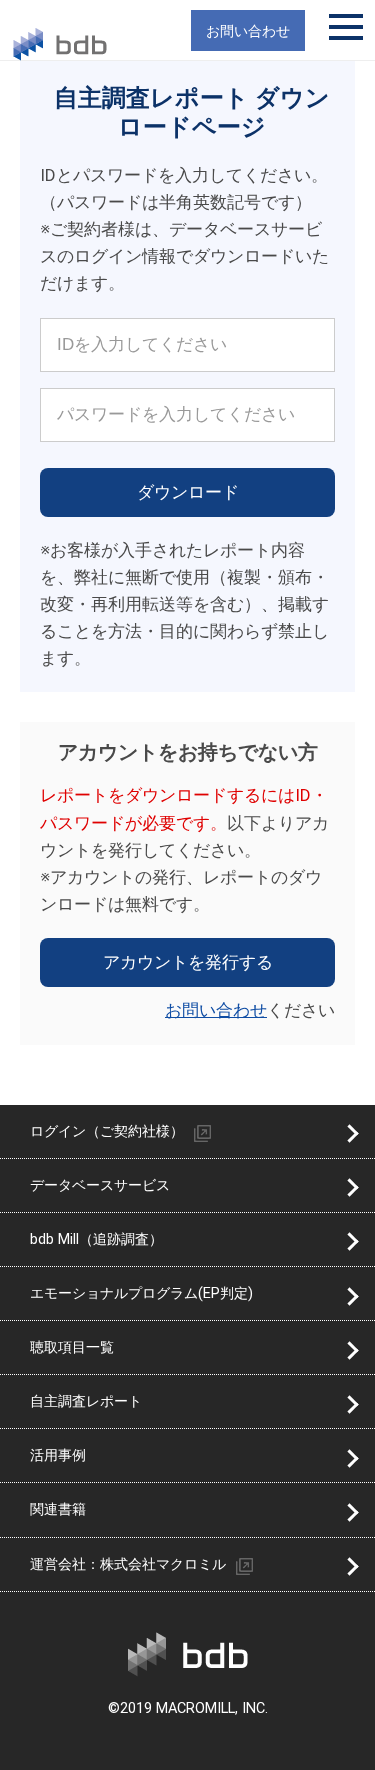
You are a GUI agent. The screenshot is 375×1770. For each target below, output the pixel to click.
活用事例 (58, 1455)
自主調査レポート (86, 1401)
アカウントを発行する (188, 962)
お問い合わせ (216, 1010)
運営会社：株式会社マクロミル (128, 1564)
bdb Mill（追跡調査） (96, 1239)
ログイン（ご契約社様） (107, 1131)
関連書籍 (58, 1509)
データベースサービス (100, 1185)
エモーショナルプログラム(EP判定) (141, 1293)
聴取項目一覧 (72, 1347)
